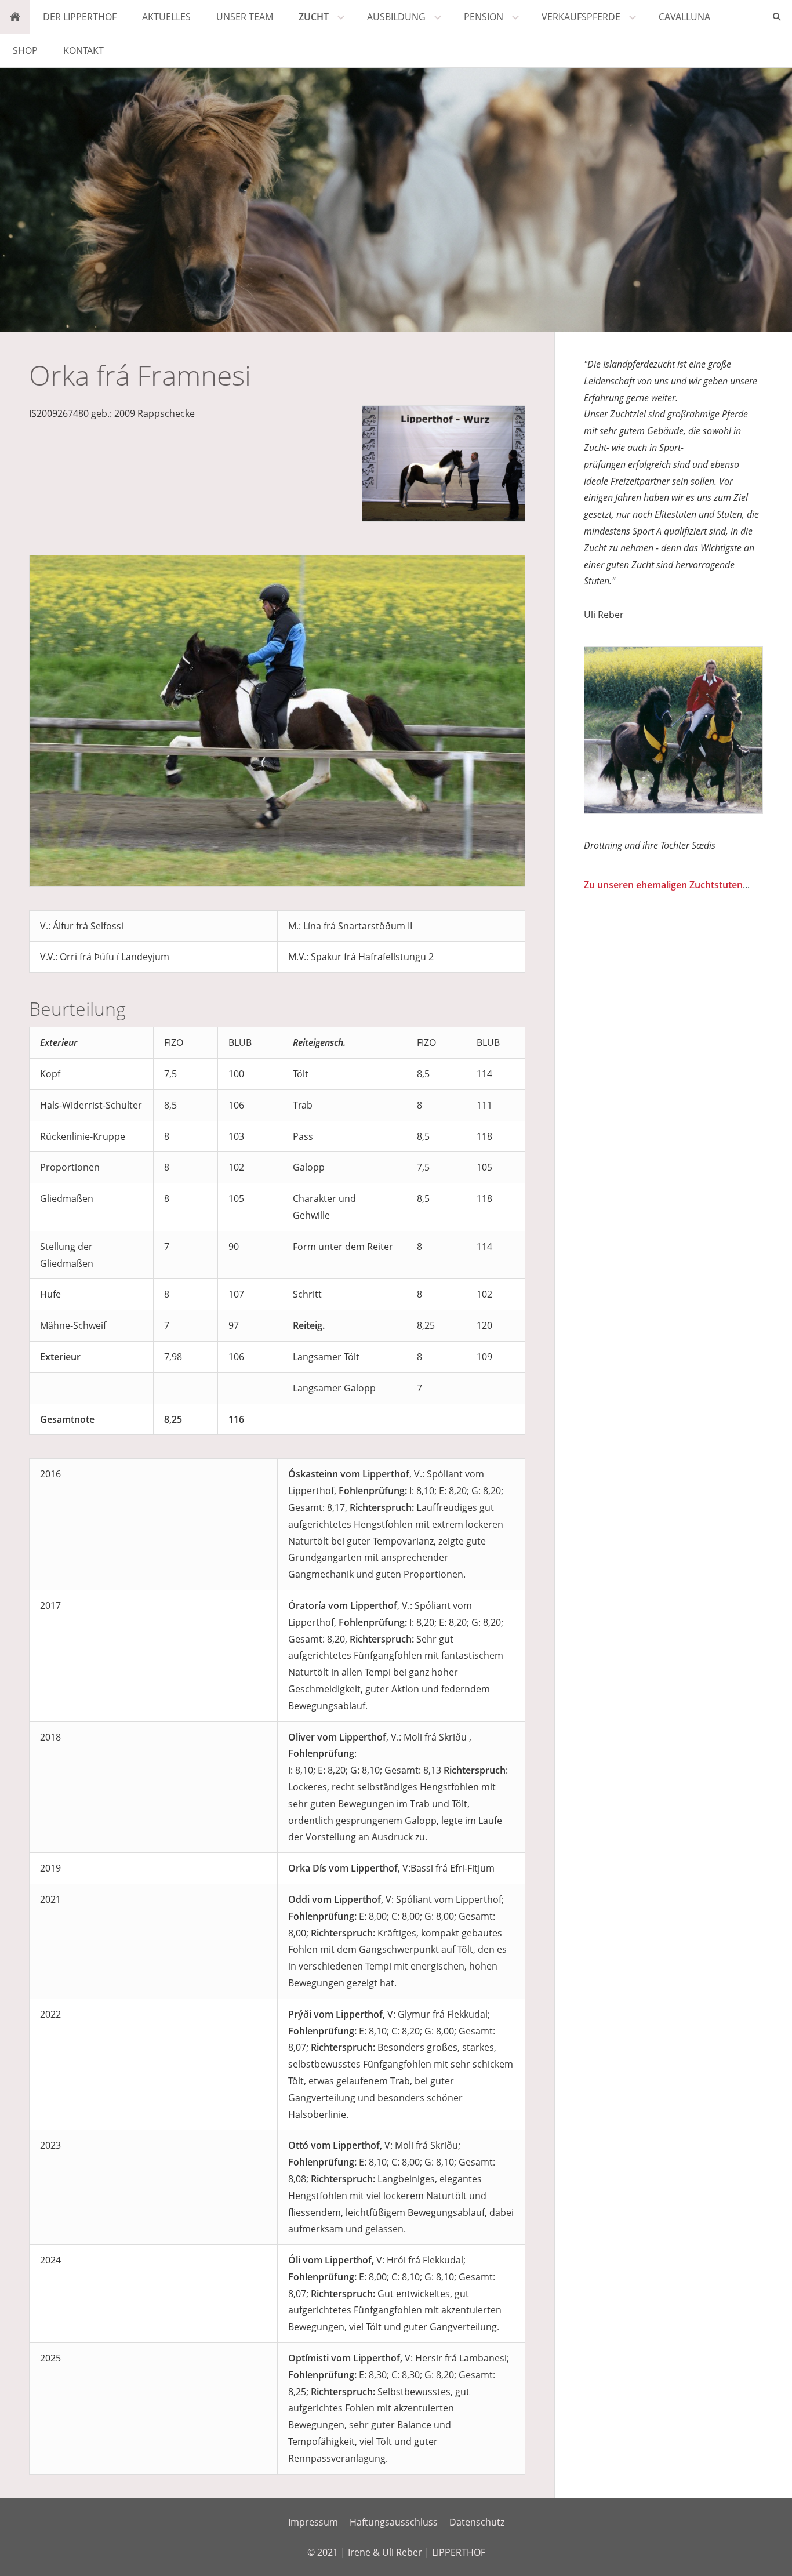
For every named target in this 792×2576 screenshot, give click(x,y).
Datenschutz (477, 2522)
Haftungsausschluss (394, 2522)
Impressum (313, 2522)
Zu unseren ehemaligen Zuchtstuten (663, 885)
